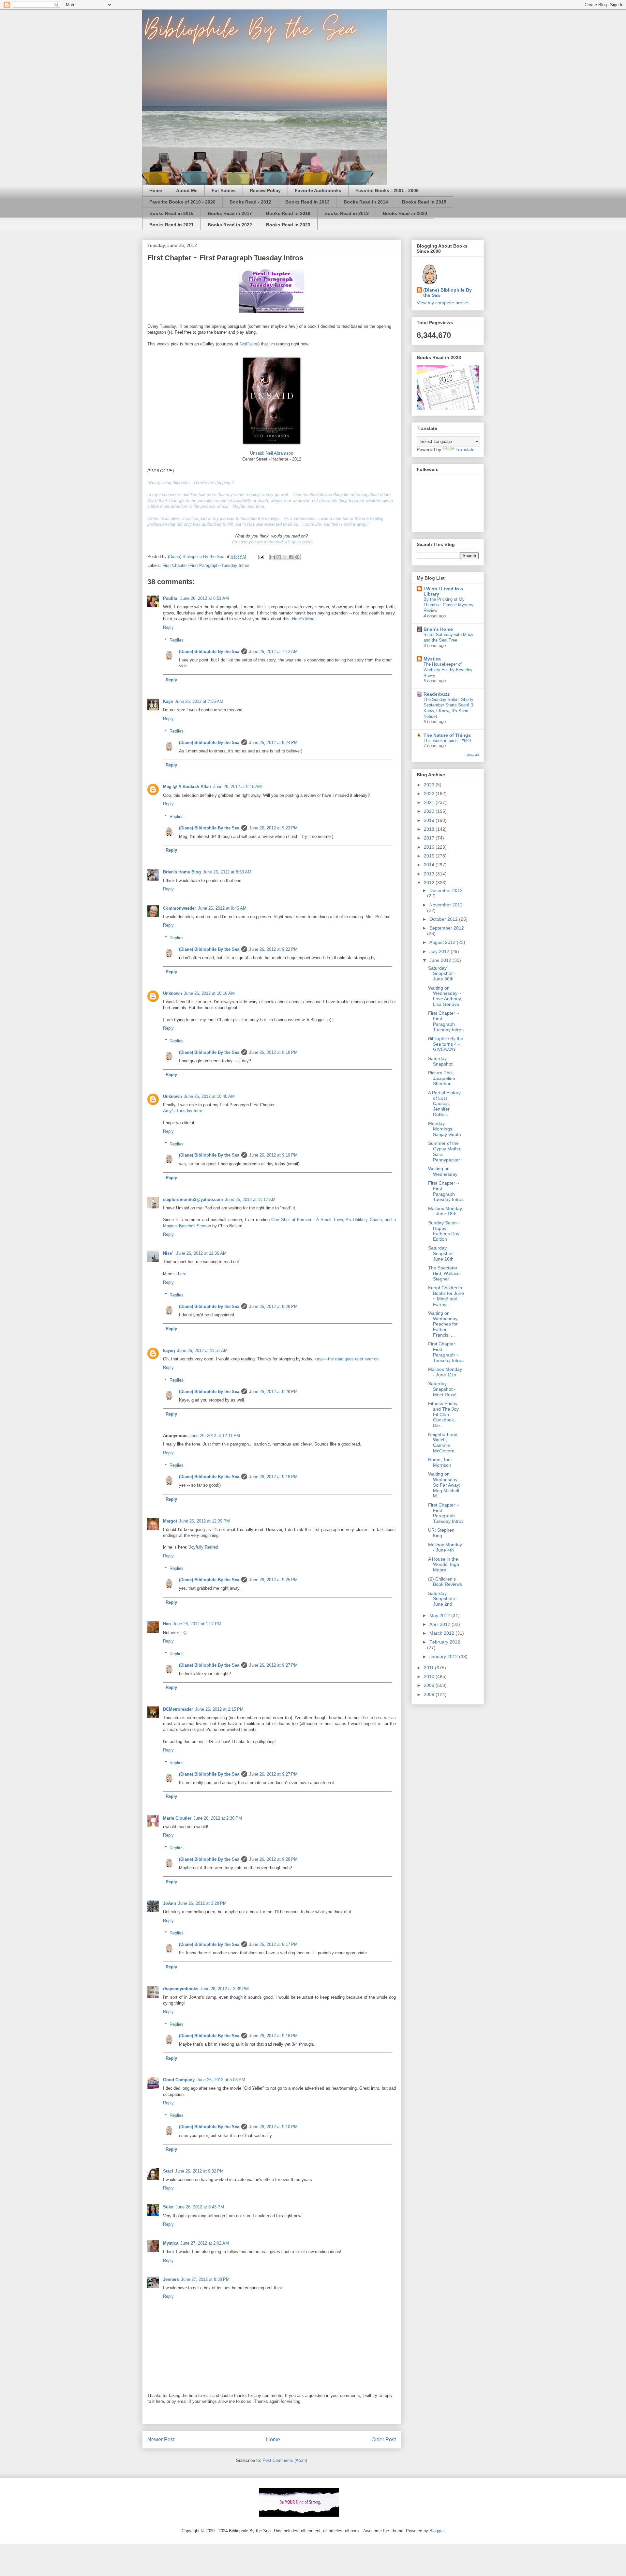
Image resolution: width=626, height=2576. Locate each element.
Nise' (169, 1253)
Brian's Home (438, 629)
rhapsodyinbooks (181, 1989)
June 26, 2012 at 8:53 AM (227, 872)
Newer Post (161, 2440)
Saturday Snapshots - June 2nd (443, 1599)
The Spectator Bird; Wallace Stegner (444, 1273)
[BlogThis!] (279, 557)
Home (156, 190)
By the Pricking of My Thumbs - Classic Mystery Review (448, 605)
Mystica (171, 2243)
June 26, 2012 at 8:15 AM (238, 787)
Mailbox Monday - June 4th (445, 1547)
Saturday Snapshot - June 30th (442, 974)
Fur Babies (224, 190)
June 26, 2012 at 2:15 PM (219, 1709)
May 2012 (440, 1615)
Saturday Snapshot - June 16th (442, 1253)
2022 (430, 794)
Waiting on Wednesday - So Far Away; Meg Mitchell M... (444, 1485)
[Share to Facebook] (291, 557)
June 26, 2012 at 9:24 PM (273, 742)
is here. (180, 1274)
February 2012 (445, 1642)
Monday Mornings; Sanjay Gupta (445, 1129)
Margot (170, 1521)
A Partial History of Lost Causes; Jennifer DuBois (444, 1104)
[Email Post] (261, 557)
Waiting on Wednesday (443, 1171)
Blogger (436, 2531)
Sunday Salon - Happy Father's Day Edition (444, 1231)
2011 (429, 1668)
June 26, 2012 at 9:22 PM (273, 949)
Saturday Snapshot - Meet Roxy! (442, 1389)
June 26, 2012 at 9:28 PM (273, 1306)
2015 (430, 856)
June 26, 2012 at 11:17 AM (250, 1199)
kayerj (169, 1350)
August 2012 (443, 942)
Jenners (171, 2279)
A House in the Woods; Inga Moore (444, 1565)
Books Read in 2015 (424, 202)
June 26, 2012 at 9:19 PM (273, 1155)
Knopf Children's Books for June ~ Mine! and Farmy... (446, 1296)
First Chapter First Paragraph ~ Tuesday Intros (446, 1352)
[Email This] (273, 557)
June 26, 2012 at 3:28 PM (202, 1903)
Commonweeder (179, 908)
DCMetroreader (178, 1709)
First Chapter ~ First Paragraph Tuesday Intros (446, 1021)
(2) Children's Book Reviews (445, 1582)
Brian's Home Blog (182, 872)
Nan (167, 1624)
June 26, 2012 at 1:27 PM (197, 1624)
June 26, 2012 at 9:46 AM (222, 908)
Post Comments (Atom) (285, 2460)
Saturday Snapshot (440, 1061)
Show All (472, 755)
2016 (430, 847)
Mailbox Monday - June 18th (445, 1211)
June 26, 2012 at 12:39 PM (204, 1521)
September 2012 (447, 928)
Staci (168, 2171)
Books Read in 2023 (288, 225)
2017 (430, 838)
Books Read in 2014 (366, 202)
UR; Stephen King (441, 1533)
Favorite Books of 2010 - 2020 (182, 202)
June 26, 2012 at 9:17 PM (273, 1944)
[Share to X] (285, 557)
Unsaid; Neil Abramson (272, 453)
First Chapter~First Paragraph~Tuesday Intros (206, 565)
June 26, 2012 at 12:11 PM (215, 1436)
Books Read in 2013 (307, 202)
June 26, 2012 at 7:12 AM (273, 652)
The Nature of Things (447, 735)
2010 (430, 1676)
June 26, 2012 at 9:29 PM (273, 1392)
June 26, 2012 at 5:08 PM (221, 2080)
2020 (430, 811)
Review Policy (265, 190)
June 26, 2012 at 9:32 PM (199, 2171)
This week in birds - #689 (447, 741)
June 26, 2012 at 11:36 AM (201, 1253)
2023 (430, 785)
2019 (430, 820)
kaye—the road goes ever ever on (347, 1359)
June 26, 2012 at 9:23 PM (273, 828)
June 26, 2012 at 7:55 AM (199, 701)
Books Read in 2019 (347, 213)
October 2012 (444, 919)
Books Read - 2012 (250, 202)
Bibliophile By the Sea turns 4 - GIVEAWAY (446, 1044)
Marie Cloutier (177, 1818)
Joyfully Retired (203, 1547)
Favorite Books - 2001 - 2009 (387, 190)
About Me (187, 190)
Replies (177, 640)
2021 (430, 802)
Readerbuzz (437, 694)
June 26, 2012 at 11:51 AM (202, 1350)
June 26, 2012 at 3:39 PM (224, 1989)
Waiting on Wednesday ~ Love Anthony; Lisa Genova (445, 996)
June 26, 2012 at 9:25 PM (273, 1580)
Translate (465, 449)
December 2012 (446, 890)
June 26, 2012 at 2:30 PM (218, 1818)
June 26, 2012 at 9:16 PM (273, 2036)
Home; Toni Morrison (440, 1462)
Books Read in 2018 (288, 213)
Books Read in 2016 (171, 213)
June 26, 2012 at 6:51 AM (205, 598)
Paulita (171, 598)
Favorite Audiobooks (318, 190)
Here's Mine (303, 619)
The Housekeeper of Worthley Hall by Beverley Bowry (448, 670)
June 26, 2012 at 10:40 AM (209, 1096)
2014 (430, 865)
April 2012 (440, 1624)
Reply (168, 627)
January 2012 (444, 1657)
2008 (430, 1694)
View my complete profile (442, 303)
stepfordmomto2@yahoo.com (193, 1199)
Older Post (384, 2440)
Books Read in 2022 (230, 225)
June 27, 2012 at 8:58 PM (205, 2279)
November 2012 (446, 905)
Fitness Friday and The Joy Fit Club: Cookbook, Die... (443, 1414)
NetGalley (248, 344)
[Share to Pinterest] (297, 557)
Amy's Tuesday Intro (183, 1111)
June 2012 (441, 960)
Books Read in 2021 (171, 225)
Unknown (172, 993)
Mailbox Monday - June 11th (445, 1372)
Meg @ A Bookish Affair (187, 787)
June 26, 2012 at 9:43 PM (200, 2207)
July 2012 (440, 951)
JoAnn (170, 1903)
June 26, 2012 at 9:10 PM (273, 2127)
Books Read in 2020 (405, 213)
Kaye (168, 701)
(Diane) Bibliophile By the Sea (209, 652)
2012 (430, 883)
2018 (430, 829)
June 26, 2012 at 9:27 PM (273, 1665)
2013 (430, 874)
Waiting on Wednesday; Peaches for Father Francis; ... (443, 1324)
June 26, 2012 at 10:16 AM (209, 993)
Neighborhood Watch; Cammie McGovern (443, 1443)
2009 (430, 1685)
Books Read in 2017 (230, 213)
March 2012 (442, 1633)
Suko (168, 2207)
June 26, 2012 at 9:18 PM (273, 1052)
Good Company (179, 2080)
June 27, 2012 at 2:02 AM (205, 2243)
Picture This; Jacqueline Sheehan (442, 1078)
